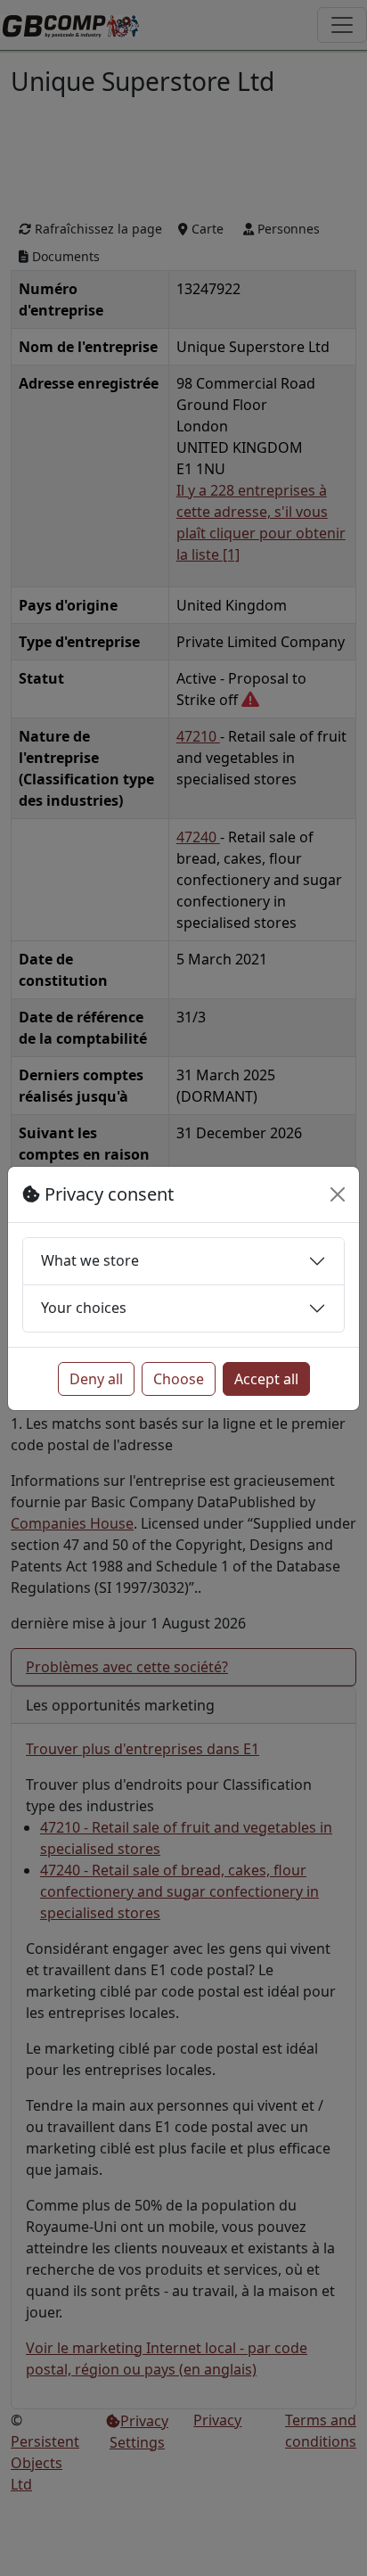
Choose (179, 1379)
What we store (90, 1260)
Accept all (266, 1379)
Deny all (96, 1379)
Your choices (84, 1308)
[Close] (338, 1194)
